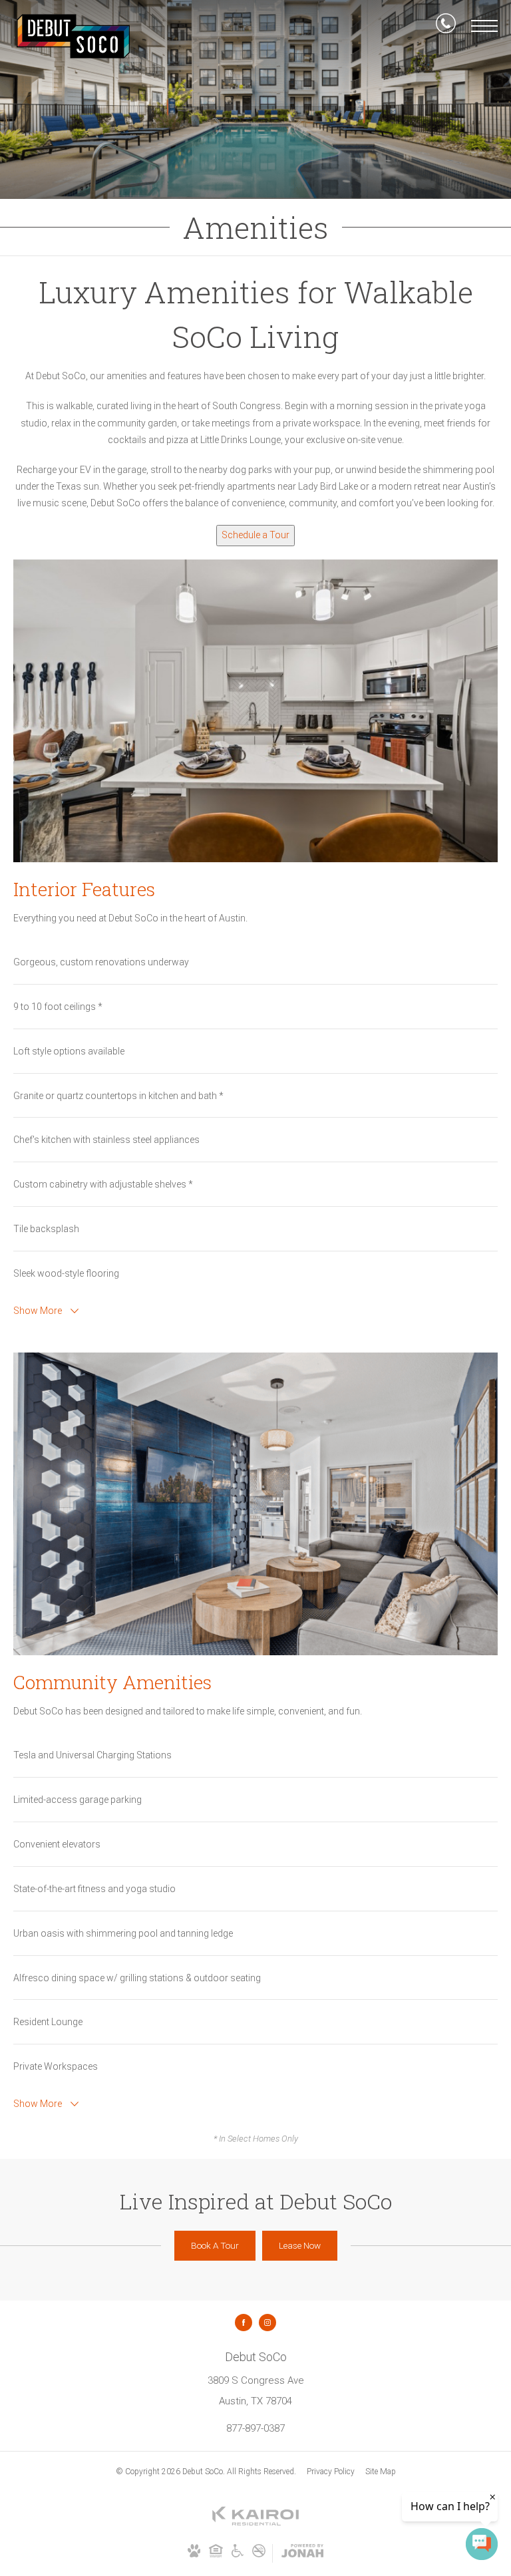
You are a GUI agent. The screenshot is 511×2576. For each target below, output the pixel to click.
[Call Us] (446, 26)
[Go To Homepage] (73, 36)
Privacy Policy (331, 2472)
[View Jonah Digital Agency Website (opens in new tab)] (302, 2553)
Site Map (381, 2472)
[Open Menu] (484, 26)
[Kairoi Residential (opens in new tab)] (255, 2523)
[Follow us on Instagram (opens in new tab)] (267, 2323)
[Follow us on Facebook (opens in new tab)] (244, 2323)
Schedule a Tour (255, 535)
